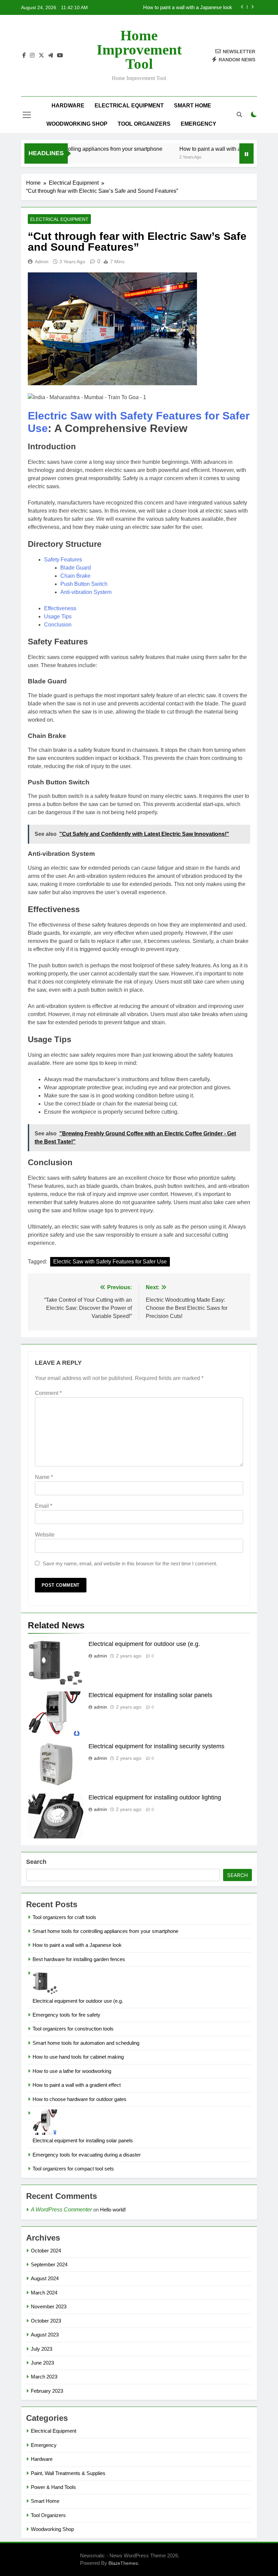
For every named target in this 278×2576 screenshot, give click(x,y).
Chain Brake (75, 576)
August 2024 (45, 2278)
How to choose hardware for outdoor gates (80, 2099)
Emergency (198, 124)
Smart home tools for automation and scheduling (86, 2043)
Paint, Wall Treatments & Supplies (68, 2473)
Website (45, 1535)
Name (44, 1477)
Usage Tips (58, 616)
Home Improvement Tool (139, 50)
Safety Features (63, 560)
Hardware (68, 106)
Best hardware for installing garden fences (186, 7)
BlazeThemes (123, 2563)
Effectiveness (60, 608)
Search (36, 1862)
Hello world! (113, 2210)
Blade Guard (76, 568)
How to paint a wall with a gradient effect (77, 2085)
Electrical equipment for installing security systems (156, 1746)
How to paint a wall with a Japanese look (210, 149)
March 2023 (44, 2377)
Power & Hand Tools (53, 2487)
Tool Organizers (144, 124)
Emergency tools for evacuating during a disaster (87, 2155)
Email (44, 1506)
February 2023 (47, 2391)
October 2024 (46, 2251)
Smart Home (193, 106)
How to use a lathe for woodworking (72, 2071)
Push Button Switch (84, 584)
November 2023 (49, 2306)
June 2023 (42, 2363)
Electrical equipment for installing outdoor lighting (155, 1797)
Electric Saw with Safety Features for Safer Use (110, 1262)
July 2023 (42, 2349)
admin (42, 262)
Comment (48, 1393)
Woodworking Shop (77, 124)
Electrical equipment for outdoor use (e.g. (144, 1644)
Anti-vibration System (86, 592)
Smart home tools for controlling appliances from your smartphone (105, 1931)
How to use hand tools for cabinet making (78, 2057)
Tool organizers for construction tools (73, 2029)
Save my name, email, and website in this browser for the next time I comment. (130, 1563)
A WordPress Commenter (61, 2210)
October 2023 (46, 2321)
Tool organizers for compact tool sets (73, 2169)
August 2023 (45, 2335)
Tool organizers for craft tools (64, 1917)
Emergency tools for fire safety (66, 2015)
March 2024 (44, 2293)
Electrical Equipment (129, 106)
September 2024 (49, 2264)
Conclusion (58, 625)
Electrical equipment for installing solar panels (150, 1695)
